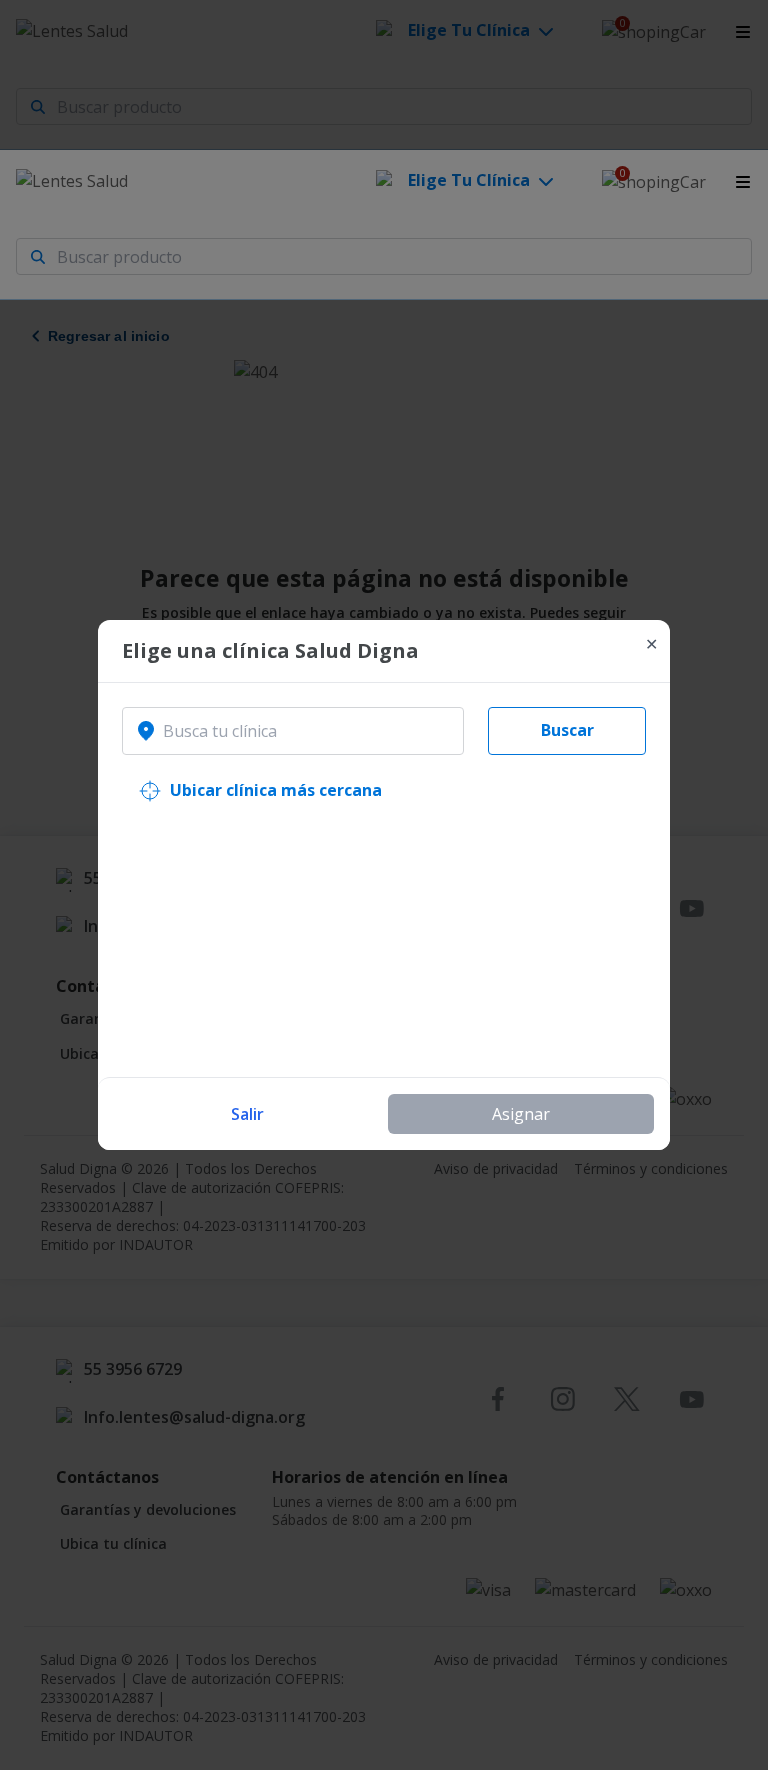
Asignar (521, 1114)
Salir (247, 1114)
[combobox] (293, 731)
